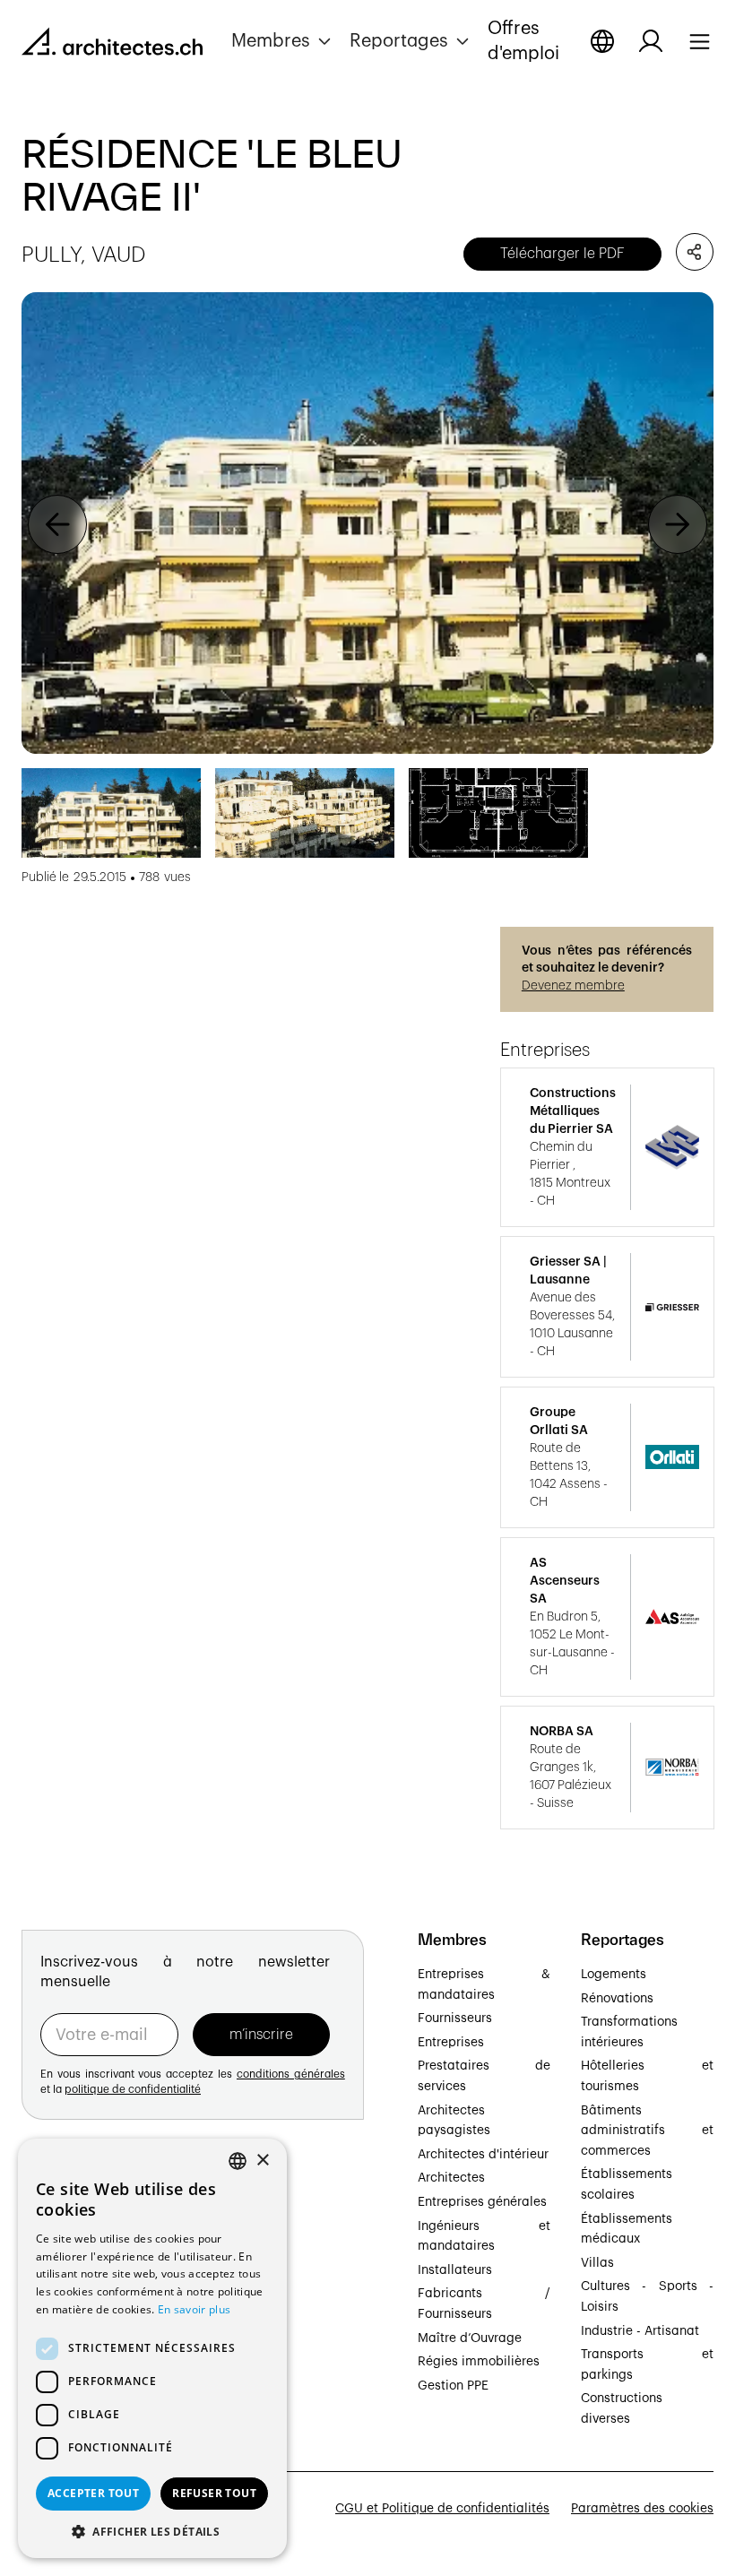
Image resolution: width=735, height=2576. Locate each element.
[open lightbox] (367, 523)
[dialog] (152, 2348)
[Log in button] (651, 41)
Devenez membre (573, 986)
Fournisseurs (455, 2018)
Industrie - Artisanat (640, 2331)
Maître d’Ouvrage (470, 2338)
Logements (614, 1975)
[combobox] (238, 2161)
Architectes (451, 2178)
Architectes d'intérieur (483, 2155)
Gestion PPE (453, 2386)
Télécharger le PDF (562, 254)
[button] (283, 41)
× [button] (262, 2161)
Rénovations (617, 1999)
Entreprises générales (482, 2202)
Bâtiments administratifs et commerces (647, 2131)
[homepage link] (112, 45)
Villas (597, 2263)
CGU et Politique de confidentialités (442, 2509)
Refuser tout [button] (214, 2493)
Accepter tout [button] (93, 2493)
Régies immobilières (479, 2362)
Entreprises (451, 2043)
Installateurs (455, 2270)
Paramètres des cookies (642, 2509)
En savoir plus (194, 2309)
